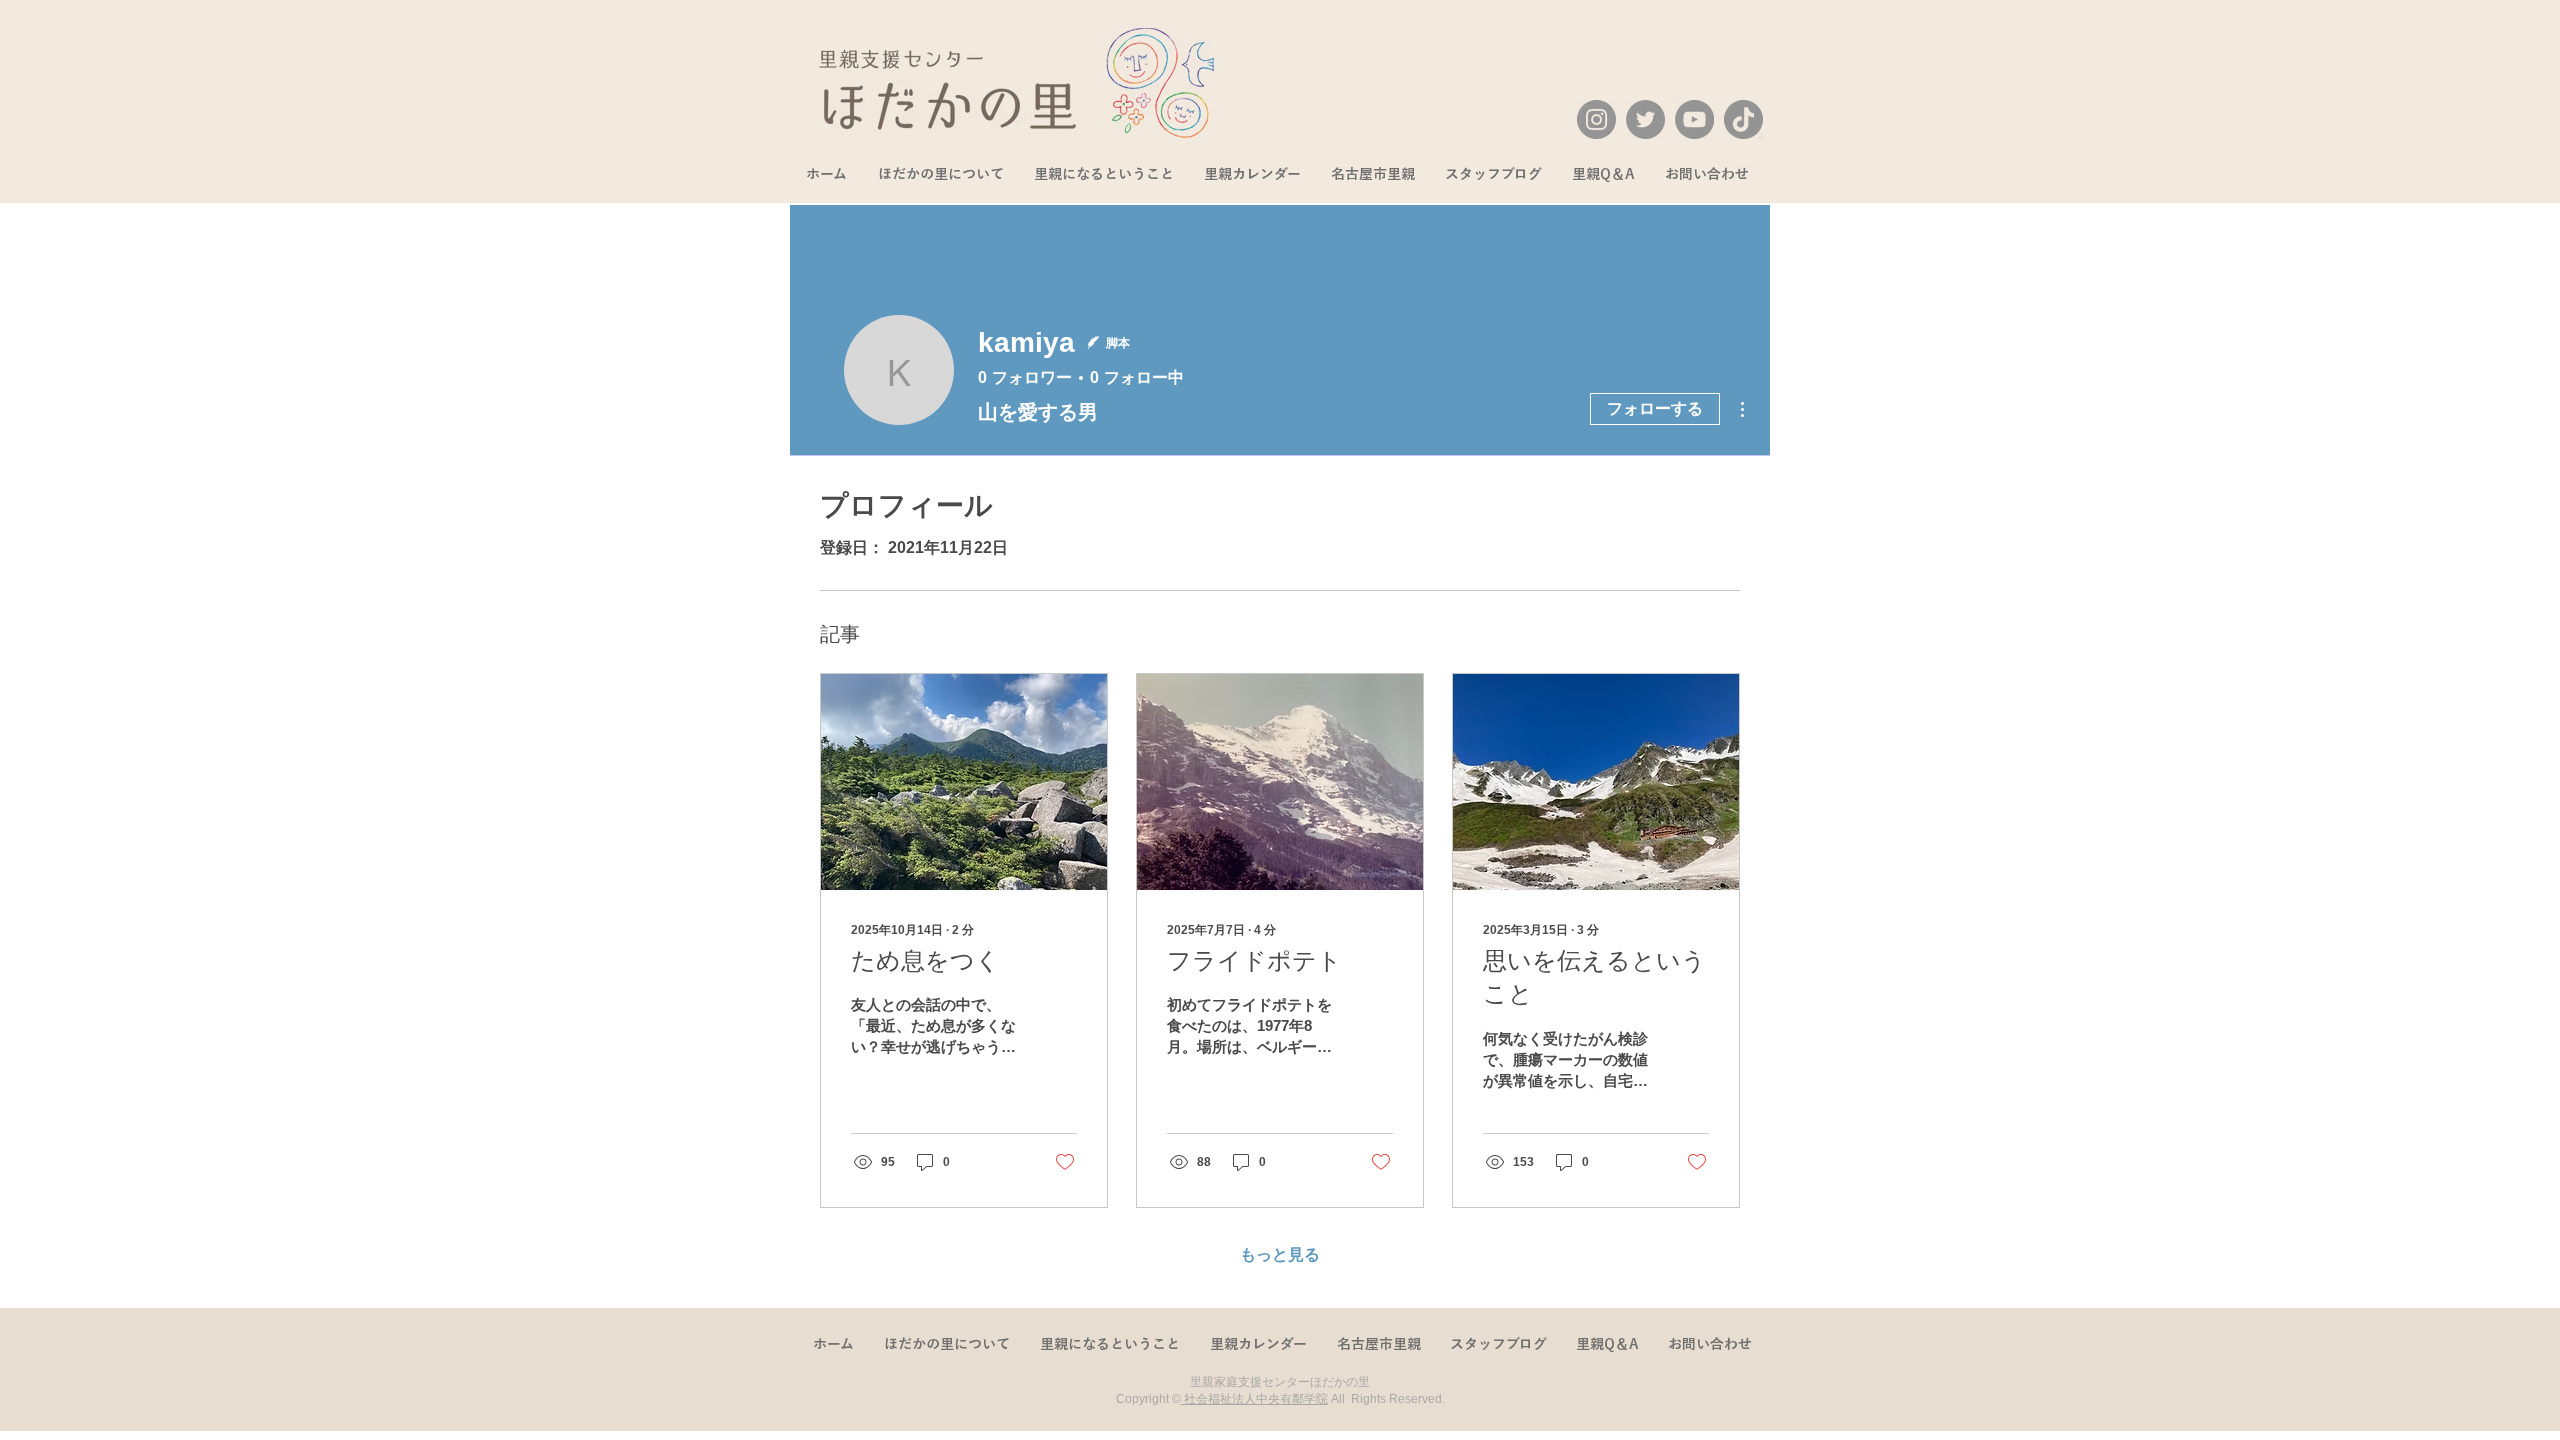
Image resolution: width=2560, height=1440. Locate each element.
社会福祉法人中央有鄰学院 (1254, 1399)
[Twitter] (1645, 119)
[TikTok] (1743, 119)
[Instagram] (1596, 119)
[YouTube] (1694, 119)
